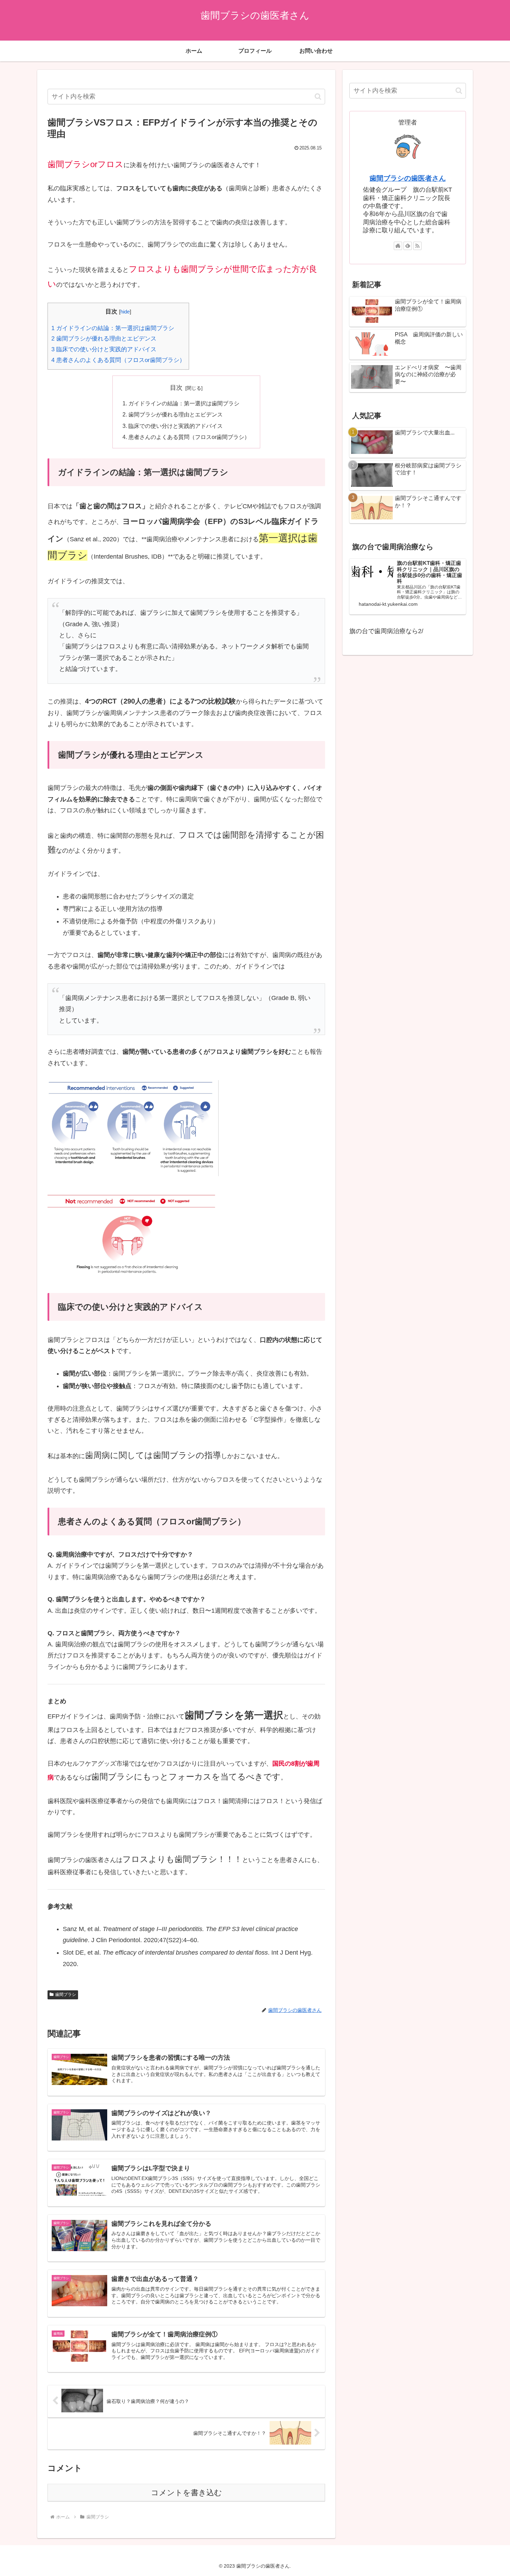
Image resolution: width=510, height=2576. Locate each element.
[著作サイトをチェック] (398, 246)
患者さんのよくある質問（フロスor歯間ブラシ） (118, 360)
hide (125, 312)
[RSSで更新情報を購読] (417, 246)
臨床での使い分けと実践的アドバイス (104, 349)
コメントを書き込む (186, 2493)
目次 (176, 388)
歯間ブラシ (66, 1995)
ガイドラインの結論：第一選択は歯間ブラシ (113, 328)
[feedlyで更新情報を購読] (408, 246)
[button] (318, 97)
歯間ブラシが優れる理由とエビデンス (104, 339)
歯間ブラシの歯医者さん (408, 178)
